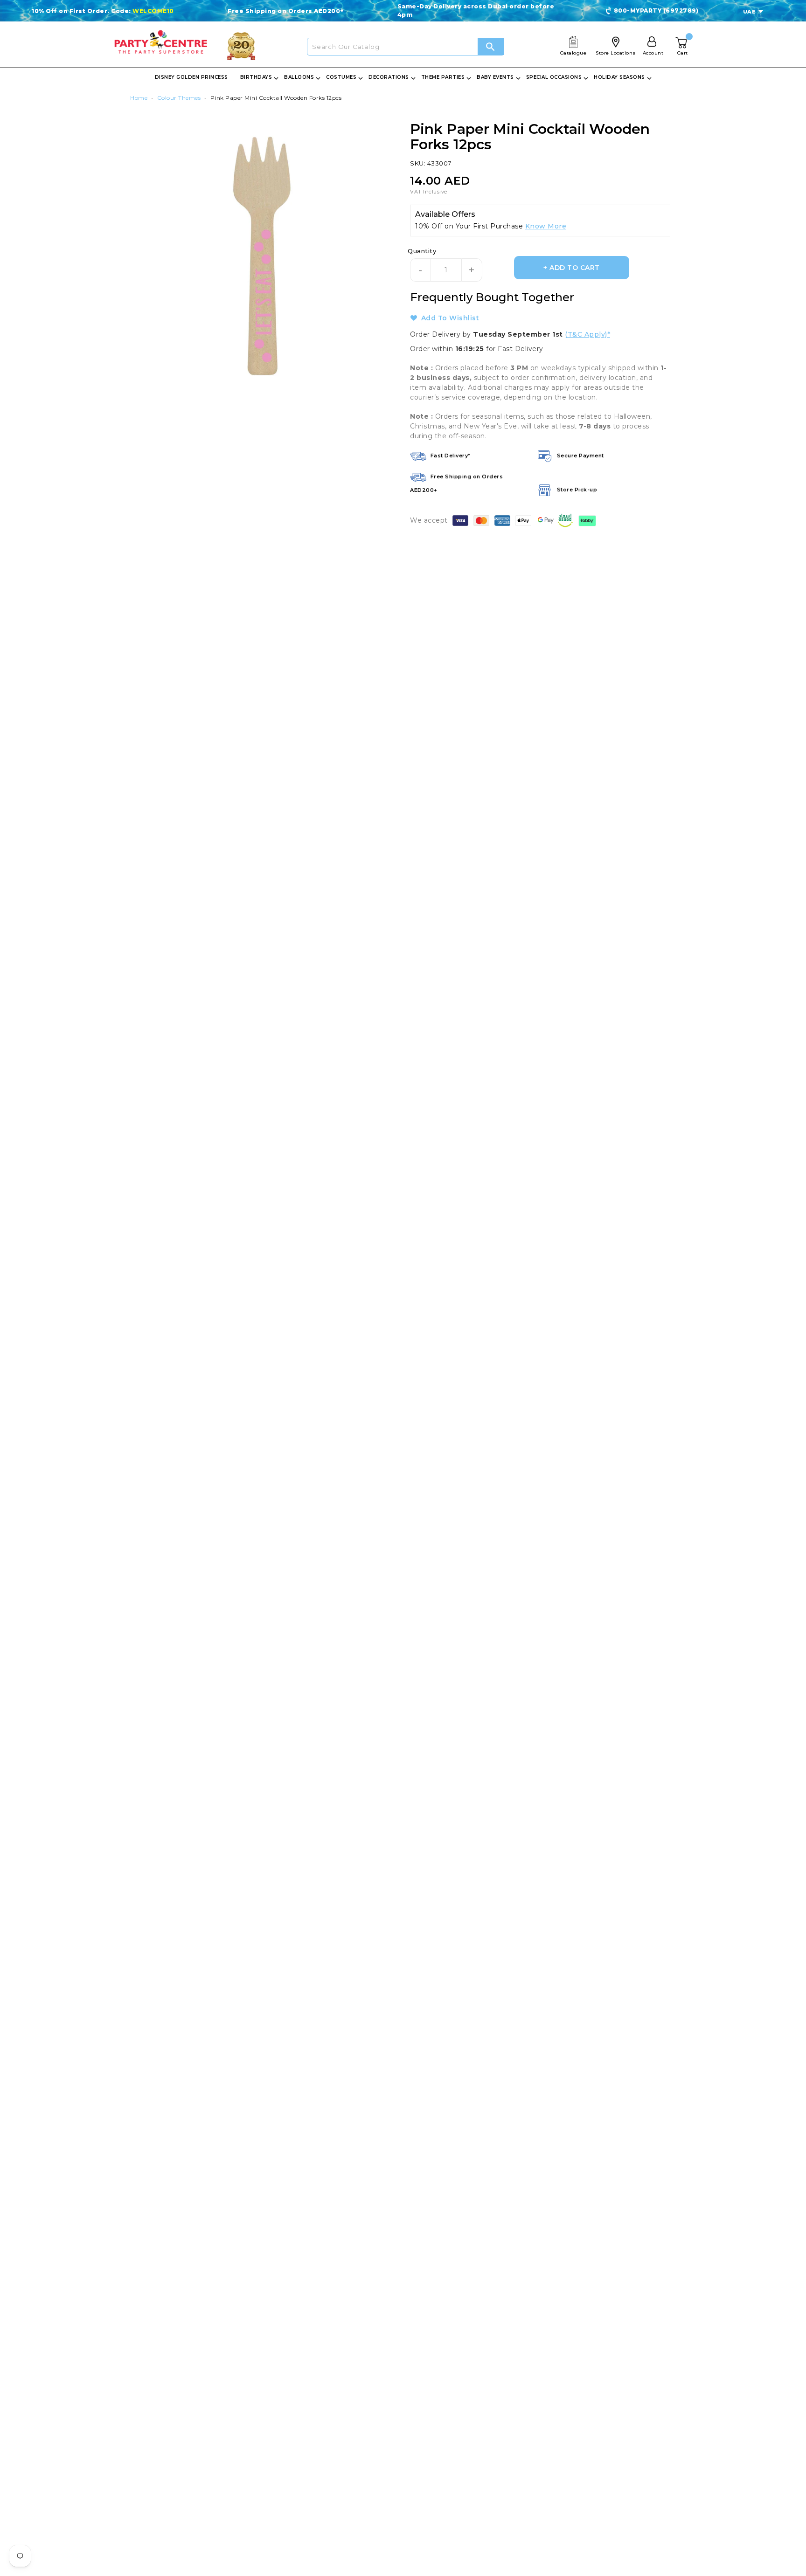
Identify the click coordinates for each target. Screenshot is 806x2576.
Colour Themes (179, 98)
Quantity (422, 251)
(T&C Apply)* (587, 334)
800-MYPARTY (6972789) (656, 10)
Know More (546, 226)
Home (139, 98)
